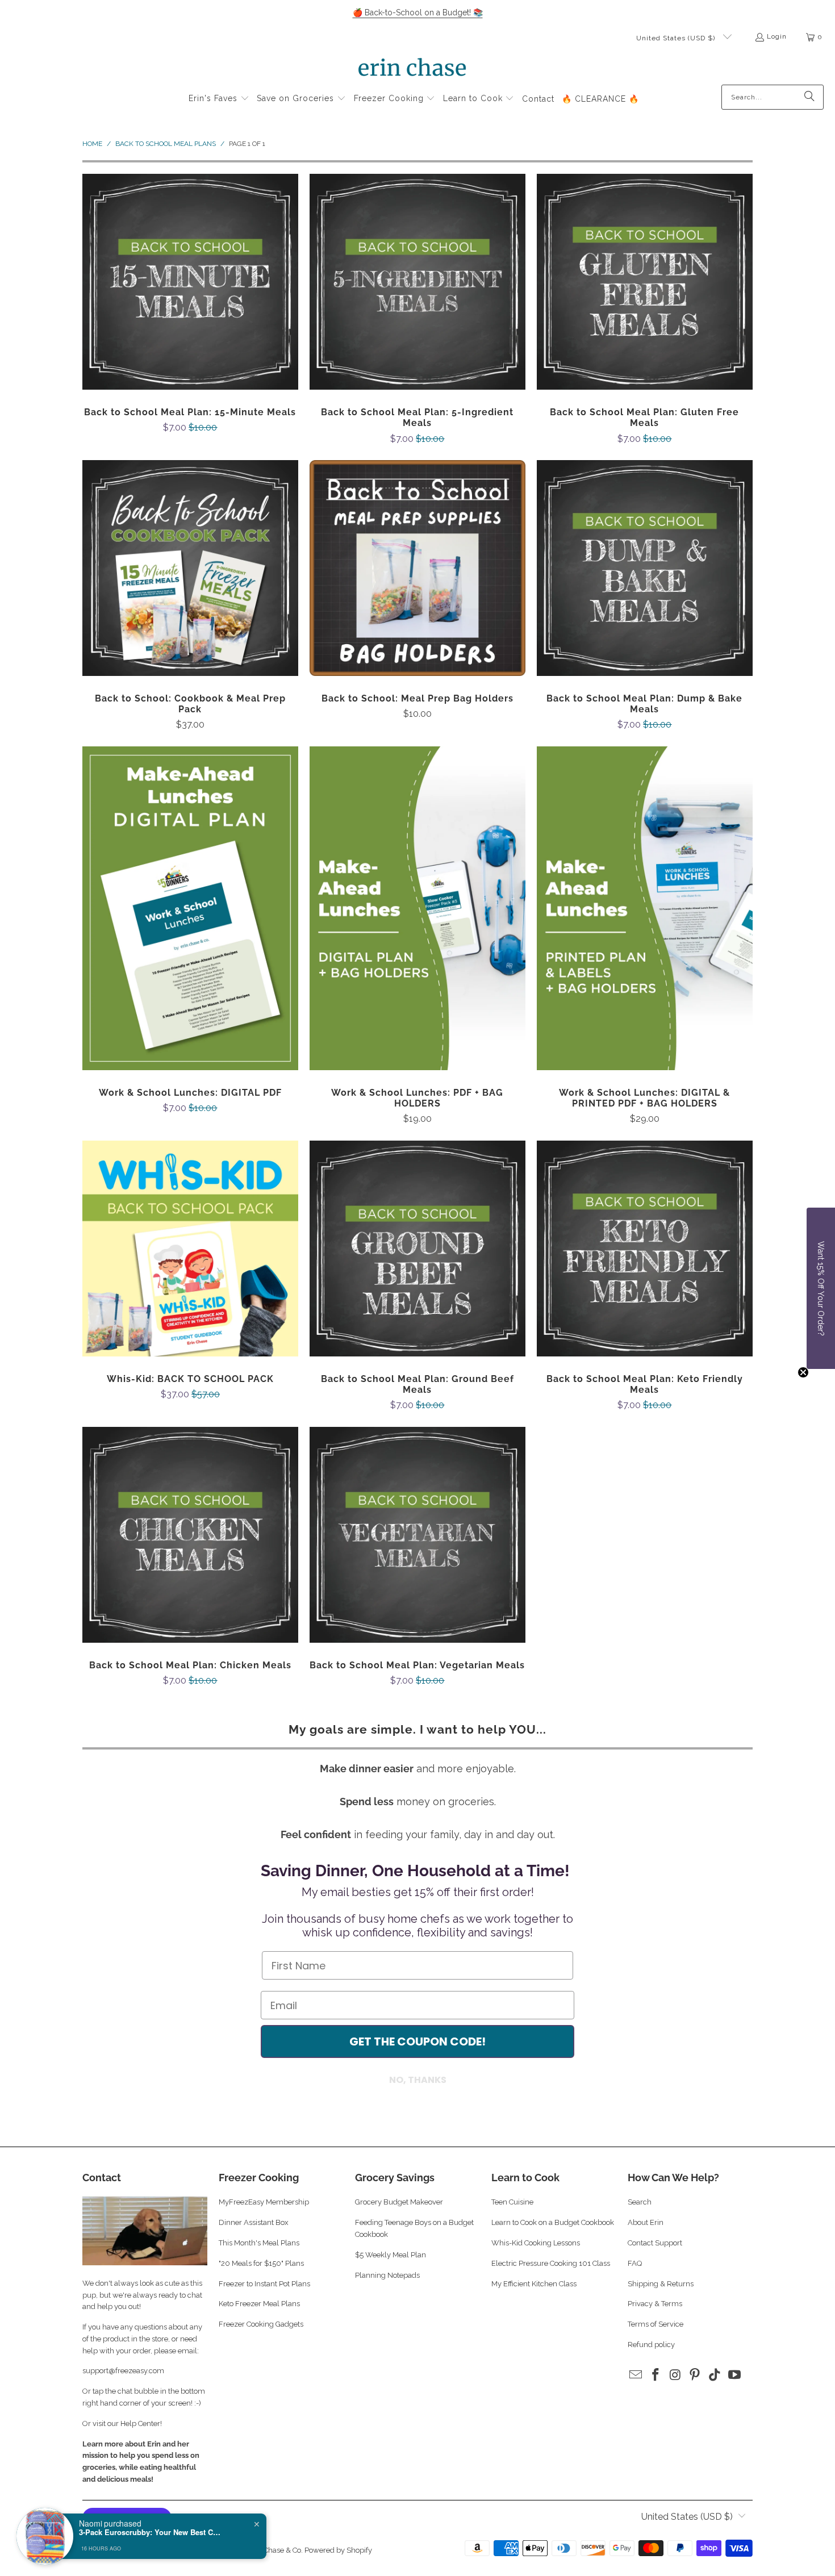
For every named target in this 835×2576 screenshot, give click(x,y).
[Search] (809, 97)
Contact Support (655, 2243)
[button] (219, 99)
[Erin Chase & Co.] (412, 69)
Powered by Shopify (338, 2550)
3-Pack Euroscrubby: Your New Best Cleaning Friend (150, 2532)
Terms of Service (656, 2324)
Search (640, 2202)
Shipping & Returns (661, 2284)
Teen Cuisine (512, 2202)
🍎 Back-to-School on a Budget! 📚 (418, 12)
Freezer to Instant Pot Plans (264, 2284)
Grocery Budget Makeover (399, 2202)
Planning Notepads (387, 2275)
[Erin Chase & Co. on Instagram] (675, 2375)
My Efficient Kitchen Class (534, 2284)
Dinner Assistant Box (254, 2222)
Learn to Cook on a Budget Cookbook (553, 2222)
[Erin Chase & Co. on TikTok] (715, 2375)
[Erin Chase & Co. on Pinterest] (695, 2375)
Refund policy (651, 2345)
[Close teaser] (803, 1372)
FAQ (635, 2263)
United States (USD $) (677, 38)
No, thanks (418, 2080)
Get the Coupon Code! (417, 2041)
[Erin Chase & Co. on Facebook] (656, 2375)
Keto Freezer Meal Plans (259, 2304)
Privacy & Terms (655, 2304)
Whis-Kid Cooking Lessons (536, 2243)
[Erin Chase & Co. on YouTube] (734, 2375)
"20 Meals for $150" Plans (261, 2263)
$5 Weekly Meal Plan (391, 2255)
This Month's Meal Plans (260, 2243)
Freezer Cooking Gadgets (262, 2324)
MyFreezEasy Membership (264, 2202)
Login (777, 36)
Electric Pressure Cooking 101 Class (551, 2263)
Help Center (140, 2423)
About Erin (646, 2222)
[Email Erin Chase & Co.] (636, 2375)
